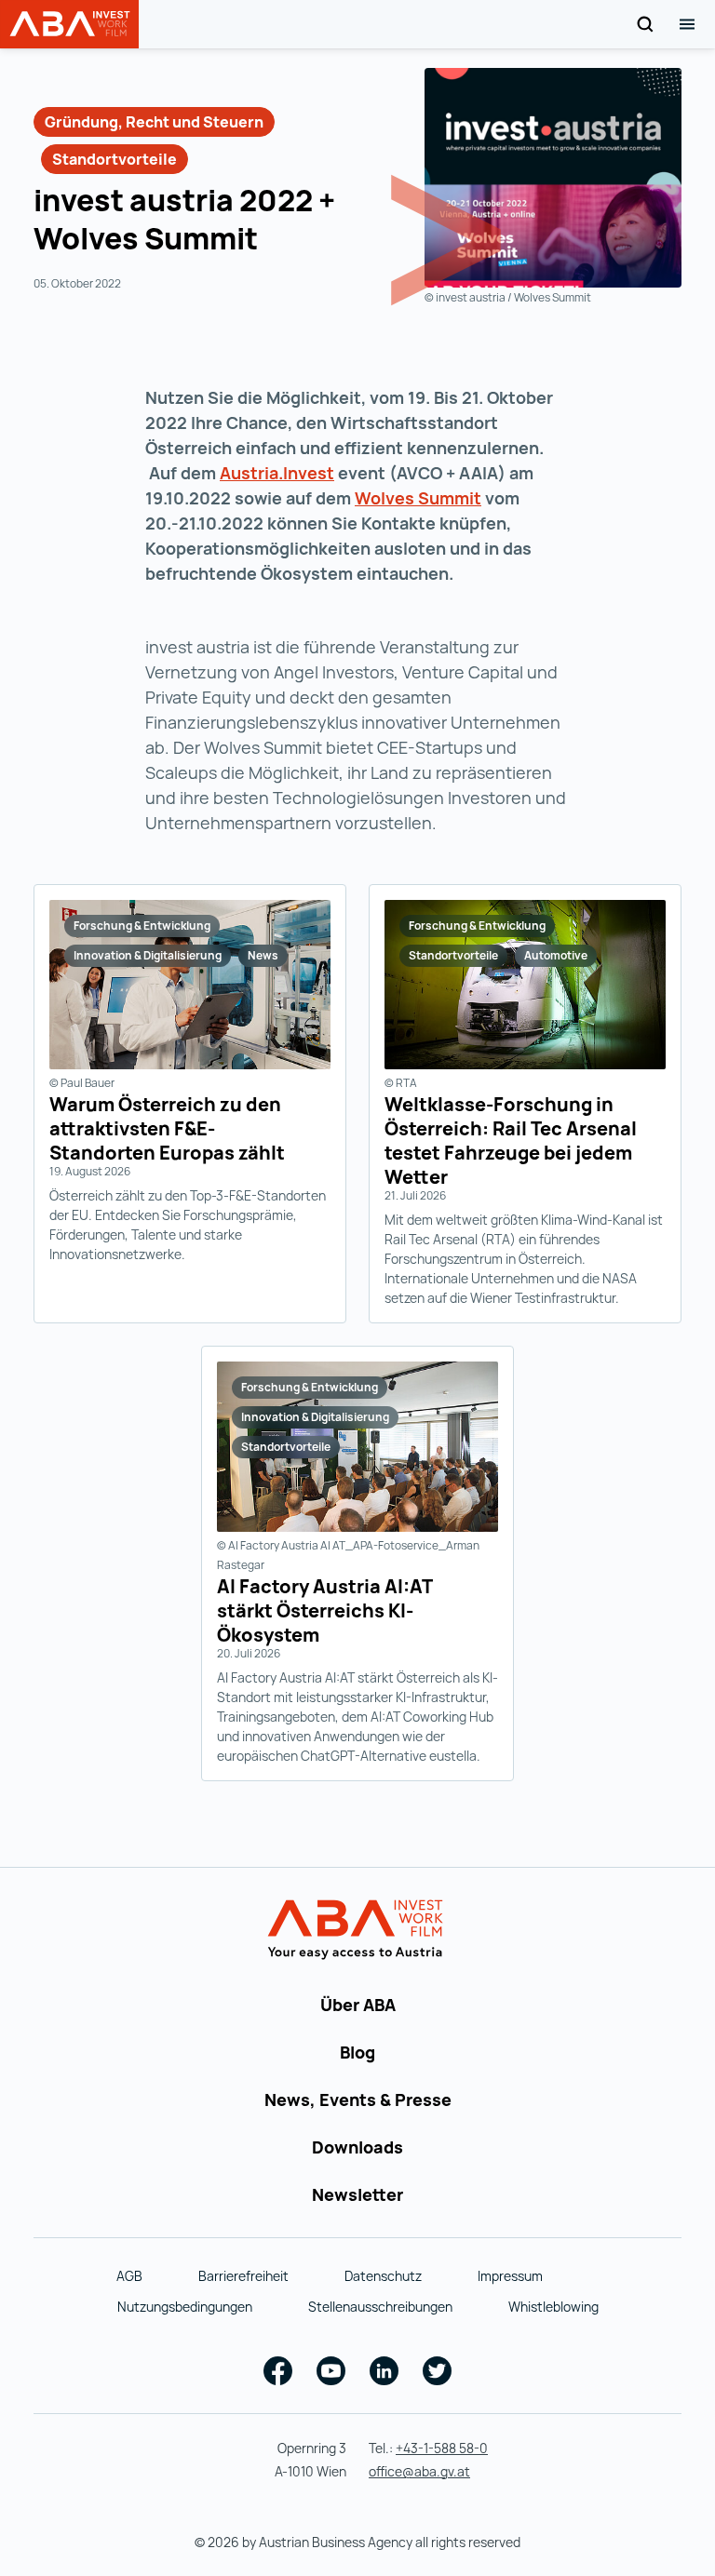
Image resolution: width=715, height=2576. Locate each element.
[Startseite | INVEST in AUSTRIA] (358, 1930)
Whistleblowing (553, 2307)
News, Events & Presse (358, 2100)
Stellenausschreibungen (380, 2307)
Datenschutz (383, 2276)
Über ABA (358, 2005)
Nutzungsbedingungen (185, 2307)
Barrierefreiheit (243, 2276)
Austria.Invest (277, 473)
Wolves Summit (418, 498)
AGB (129, 2276)
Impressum (510, 2276)
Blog (357, 2052)
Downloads (357, 2147)
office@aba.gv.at (419, 2471)
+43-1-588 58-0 (442, 2448)
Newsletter (357, 2194)
